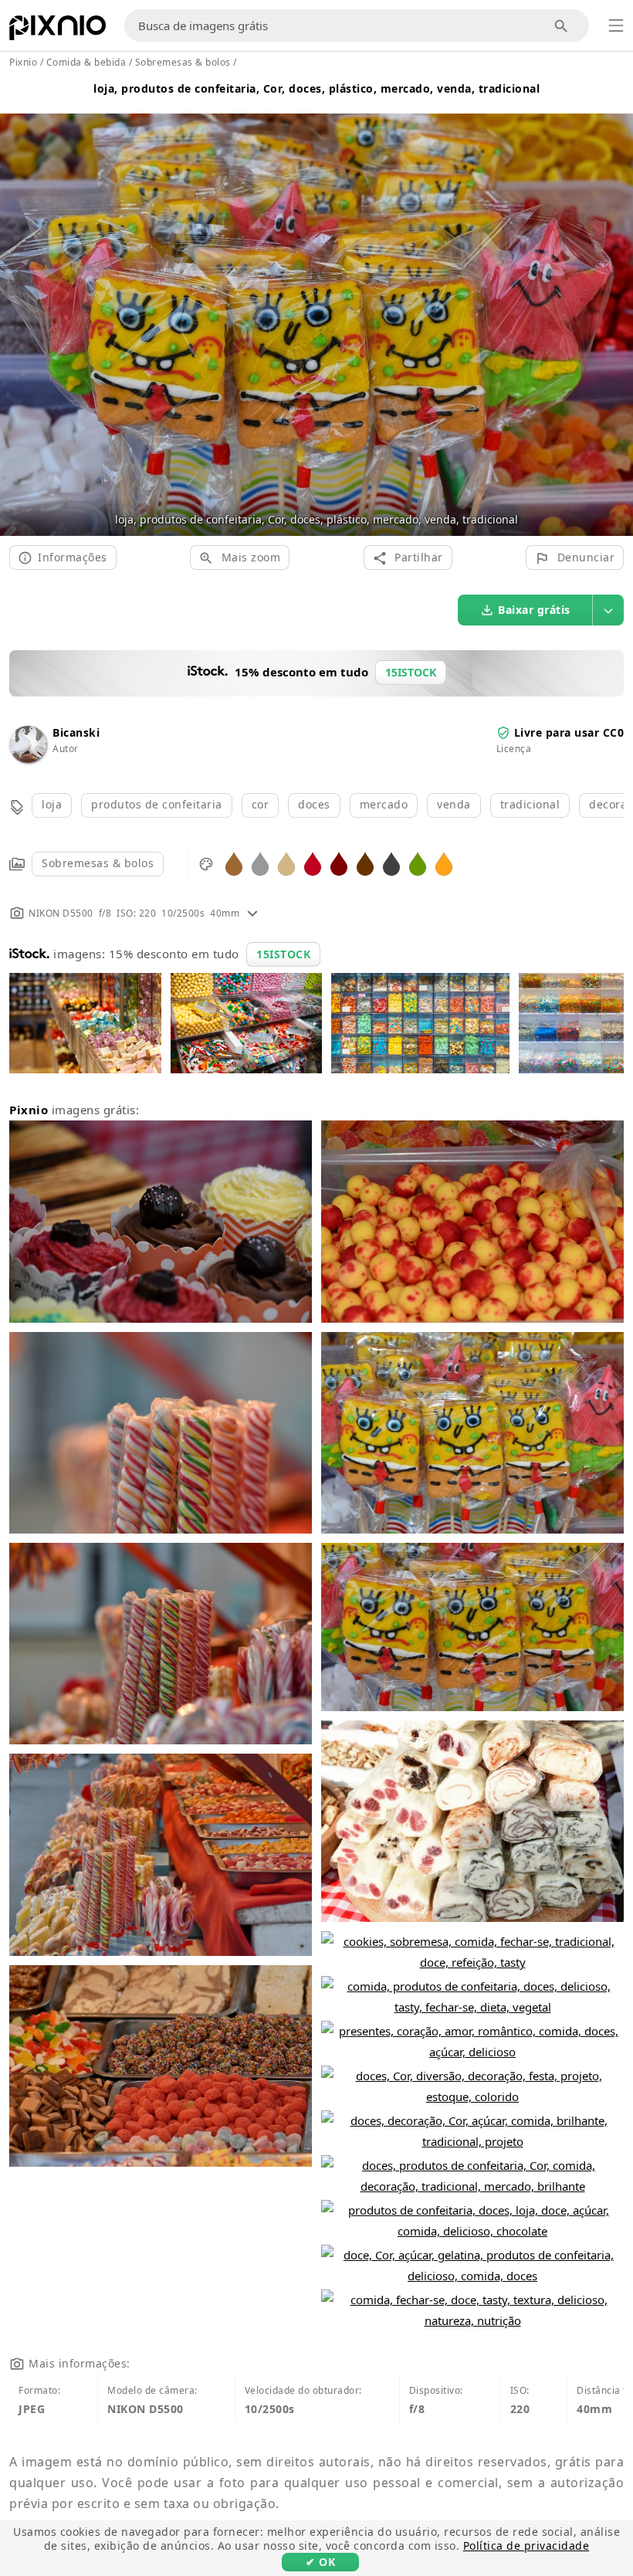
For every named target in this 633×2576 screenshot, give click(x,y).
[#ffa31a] (444, 863)
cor (261, 804)
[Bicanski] (28, 759)
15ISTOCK (283, 954)
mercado (384, 804)
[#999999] (260, 863)
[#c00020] (313, 863)
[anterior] (17, 306)
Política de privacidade (526, 2545)
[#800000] (339, 863)
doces (314, 804)
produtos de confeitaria (157, 804)
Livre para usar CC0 (569, 732)
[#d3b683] (286, 863)
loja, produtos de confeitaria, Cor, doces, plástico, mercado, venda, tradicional (316, 88)
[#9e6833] (234, 863)
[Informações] (252, 913)
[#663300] (365, 863)
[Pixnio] (58, 31)
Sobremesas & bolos (98, 863)
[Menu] (616, 25)
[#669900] (418, 863)
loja (52, 804)
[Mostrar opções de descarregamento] (608, 610)
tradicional (530, 804)
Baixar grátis (534, 610)
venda (454, 804)
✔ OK (320, 2562)
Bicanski (76, 732)
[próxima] (616, 306)
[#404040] (391, 863)
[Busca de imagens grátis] (562, 26)
